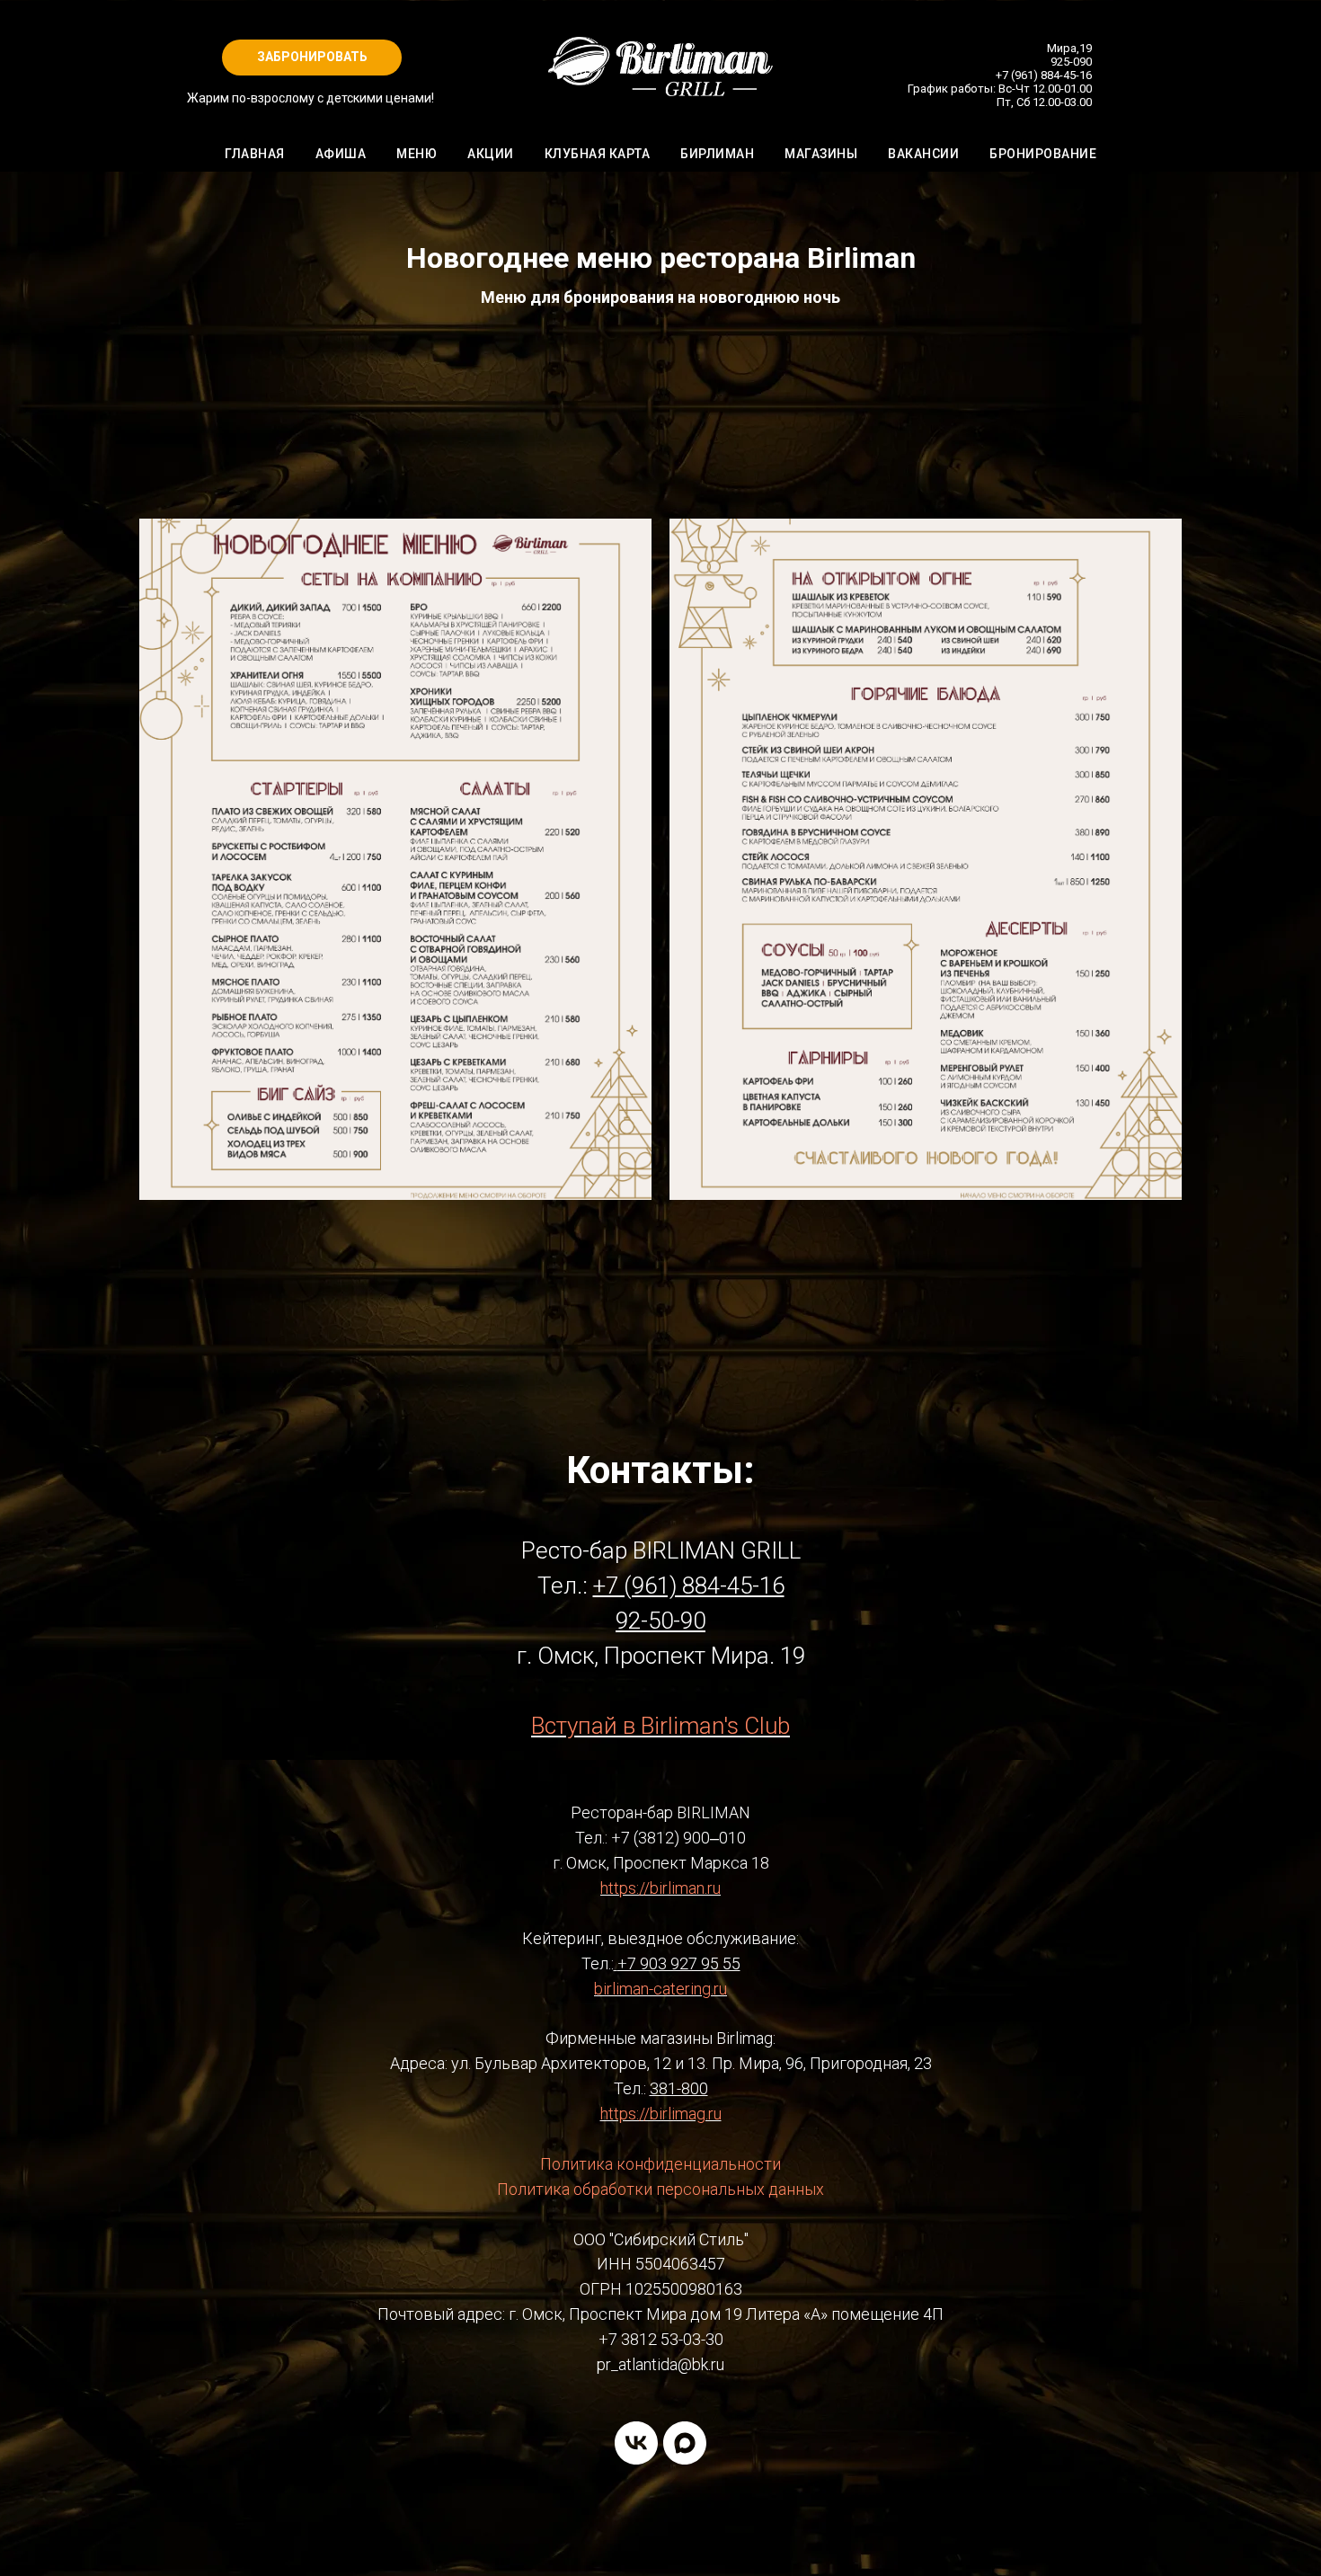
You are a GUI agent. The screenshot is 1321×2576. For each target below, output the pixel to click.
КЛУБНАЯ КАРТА (598, 154)
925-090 (1071, 62)
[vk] (636, 2443)
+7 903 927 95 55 (679, 1963)
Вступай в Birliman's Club (660, 1726)
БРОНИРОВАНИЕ (1043, 154)
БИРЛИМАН (717, 154)
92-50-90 (660, 1621)
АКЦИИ (491, 154)
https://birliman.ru (660, 1888)
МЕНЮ (417, 154)
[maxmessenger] (685, 2443)
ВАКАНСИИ (923, 154)
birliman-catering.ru (660, 1989)
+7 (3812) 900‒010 (678, 1838)
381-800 (679, 2088)
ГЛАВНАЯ (255, 154)
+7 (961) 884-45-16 (1044, 75)
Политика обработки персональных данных (660, 2189)
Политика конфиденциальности (660, 2164)
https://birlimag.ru (661, 2114)
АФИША (341, 154)
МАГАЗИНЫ (821, 154)
